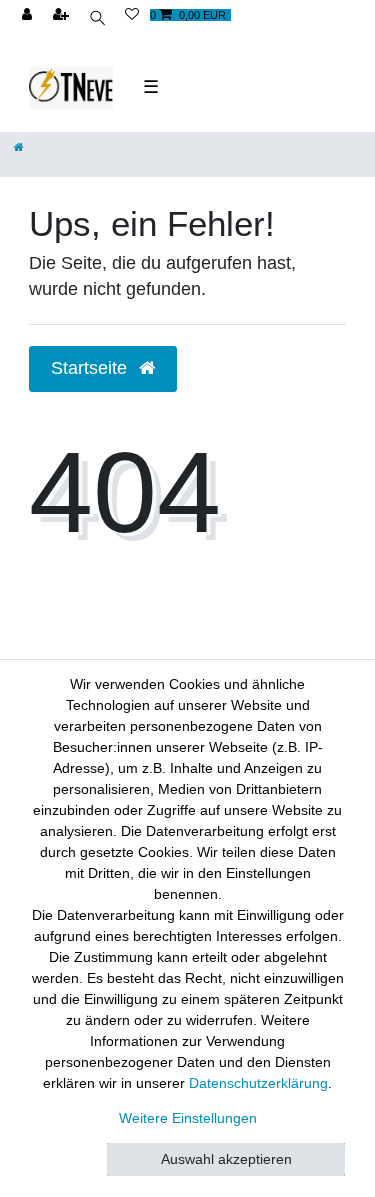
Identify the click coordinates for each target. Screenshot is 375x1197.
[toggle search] (98, 20)
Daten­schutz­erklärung (258, 1083)
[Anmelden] (29, 15)
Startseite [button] (91, 368)
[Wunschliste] (132, 15)
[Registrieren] (63, 15)
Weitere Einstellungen (188, 1118)
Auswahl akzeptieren (226, 1159)
